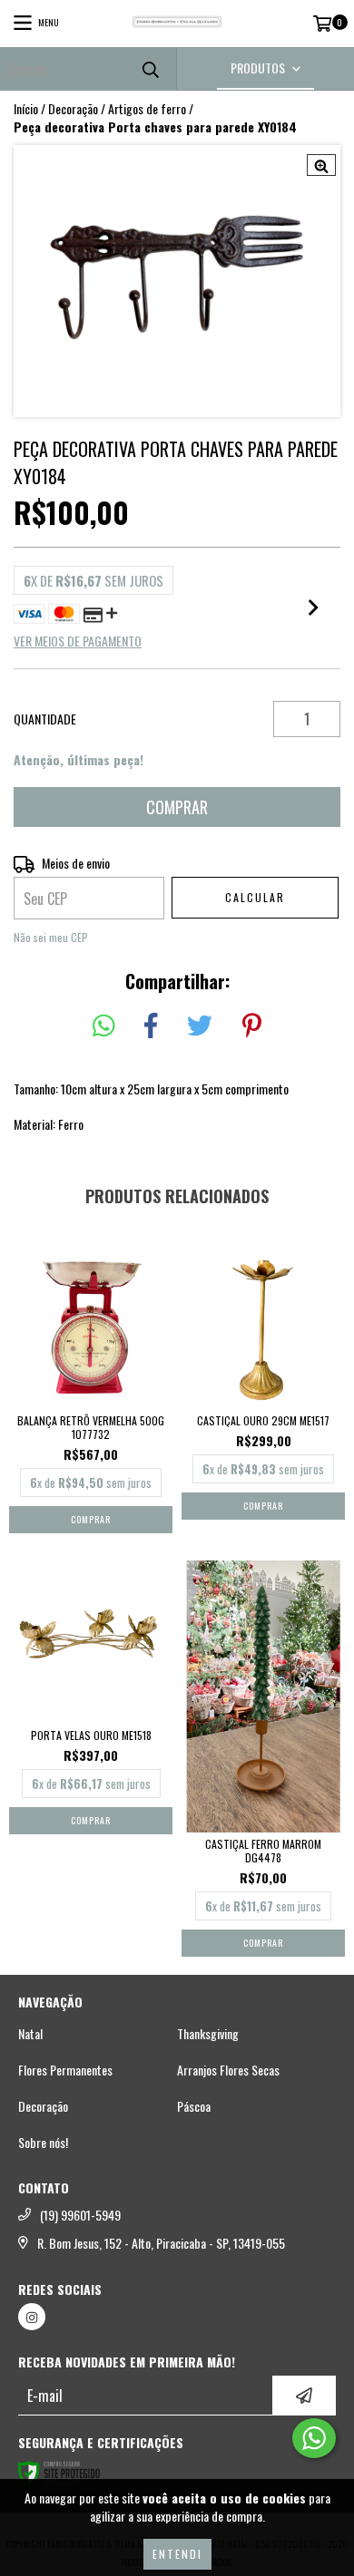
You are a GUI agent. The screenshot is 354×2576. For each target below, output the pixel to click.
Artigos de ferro (147, 109)
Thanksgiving (208, 2034)
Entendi (177, 2554)
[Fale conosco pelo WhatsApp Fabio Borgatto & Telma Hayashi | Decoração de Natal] (314, 2438)
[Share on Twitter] (200, 1026)
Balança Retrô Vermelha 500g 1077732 (91, 1427)
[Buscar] (150, 68)
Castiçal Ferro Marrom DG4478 (263, 1851)
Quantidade (45, 719)
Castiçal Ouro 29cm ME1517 (263, 1420)
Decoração (73, 109)
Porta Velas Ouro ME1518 (91, 1735)
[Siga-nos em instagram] (32, 2317)
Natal (30, 2034)
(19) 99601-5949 (80, 2215)
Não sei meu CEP (51, 937)
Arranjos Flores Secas (228, 2070)
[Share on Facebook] (151, 1026)
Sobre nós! (43, 2143)
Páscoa (194, 2106)
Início (26, 108)
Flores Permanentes (65, 2070)
